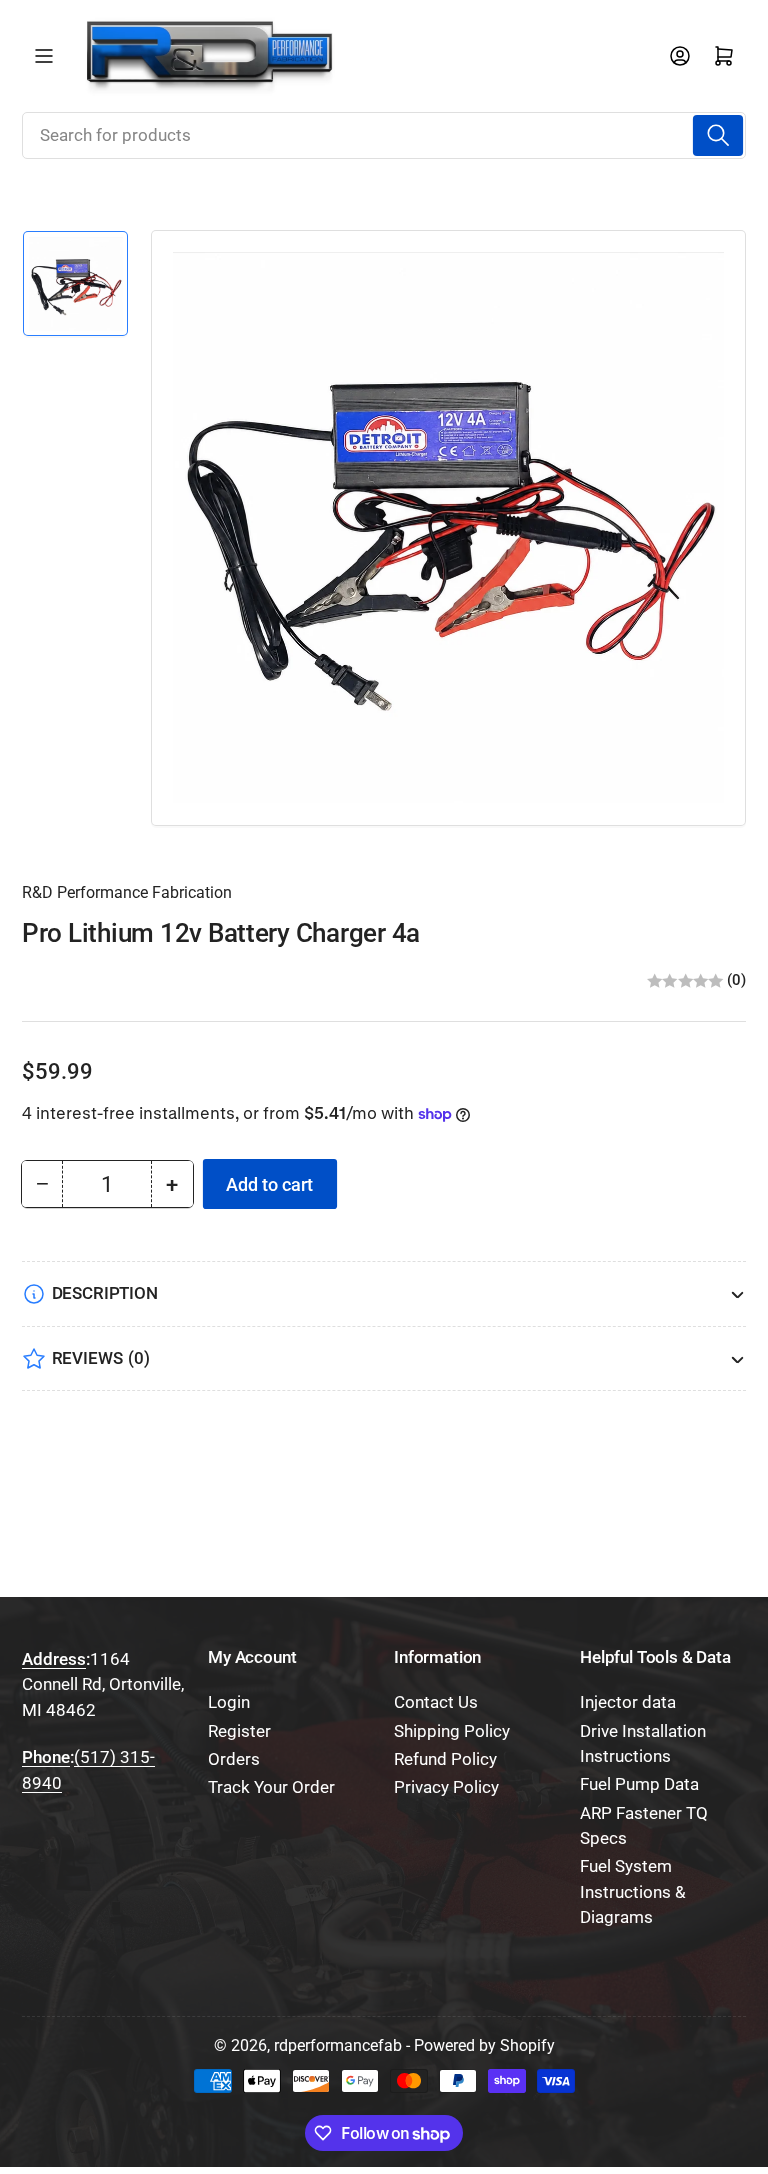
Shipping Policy (452, 1731)
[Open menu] (44, 56)
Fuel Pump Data (639, 1784)
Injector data (628, 1702)
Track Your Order (271, 1787)
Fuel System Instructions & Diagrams (633, 1892)
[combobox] (384, 135)
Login (229, 1702)
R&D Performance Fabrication (127, 892)
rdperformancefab (338, 2045)
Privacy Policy (446, 1787)
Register (239, 1731)
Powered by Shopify (484, 2045)
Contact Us (436, 1702)
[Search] (718, 135)
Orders (234, 1759)
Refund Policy (445, 1759)
